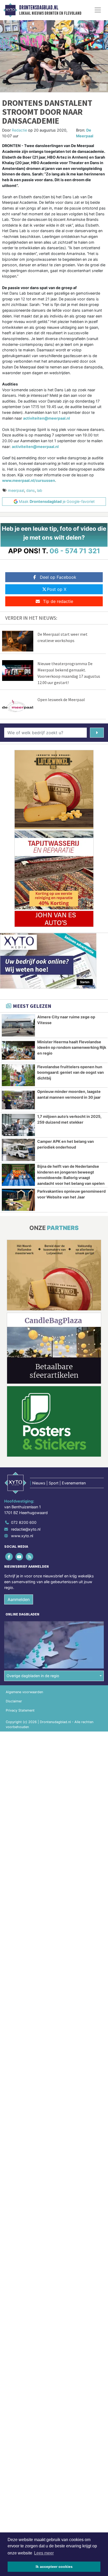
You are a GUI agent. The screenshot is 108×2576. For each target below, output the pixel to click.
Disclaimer (14, 1701)
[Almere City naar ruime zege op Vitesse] (18, 1025)
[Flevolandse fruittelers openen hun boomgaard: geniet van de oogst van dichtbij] (18, 1075)
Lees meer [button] (44, 2553)
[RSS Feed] (30, 1557)
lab (40, 490)
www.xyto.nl (22, 1536)
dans (31, 490)
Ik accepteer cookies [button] (54, 2567)
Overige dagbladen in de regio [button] (33, 1676)
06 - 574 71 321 (75, 551)
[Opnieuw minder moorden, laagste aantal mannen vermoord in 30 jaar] (18, 1100)
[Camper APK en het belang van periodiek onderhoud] (18, 1150)
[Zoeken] (97, 733)
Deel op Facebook (58, 577)
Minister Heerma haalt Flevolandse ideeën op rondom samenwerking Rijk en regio (72, 1047)
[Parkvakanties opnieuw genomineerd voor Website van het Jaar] (18, 1200)
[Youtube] (20, 1557)
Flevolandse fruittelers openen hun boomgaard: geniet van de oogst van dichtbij (71, 1072)
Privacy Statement (20, 1710)
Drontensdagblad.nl (39, 8)
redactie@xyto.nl (26, 1529)
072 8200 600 (24, 1522)
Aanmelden (19, 1599)
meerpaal (16, 490)
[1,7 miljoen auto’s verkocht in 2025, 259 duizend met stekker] (18, 1125)
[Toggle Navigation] (98, 10)
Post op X (57, 589)
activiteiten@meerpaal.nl (35, 447)
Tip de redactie (58, 601)
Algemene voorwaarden (24, 1692)
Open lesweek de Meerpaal (61, 700)
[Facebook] (9, 1557)
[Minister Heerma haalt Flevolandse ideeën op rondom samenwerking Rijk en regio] (18, 1050)
